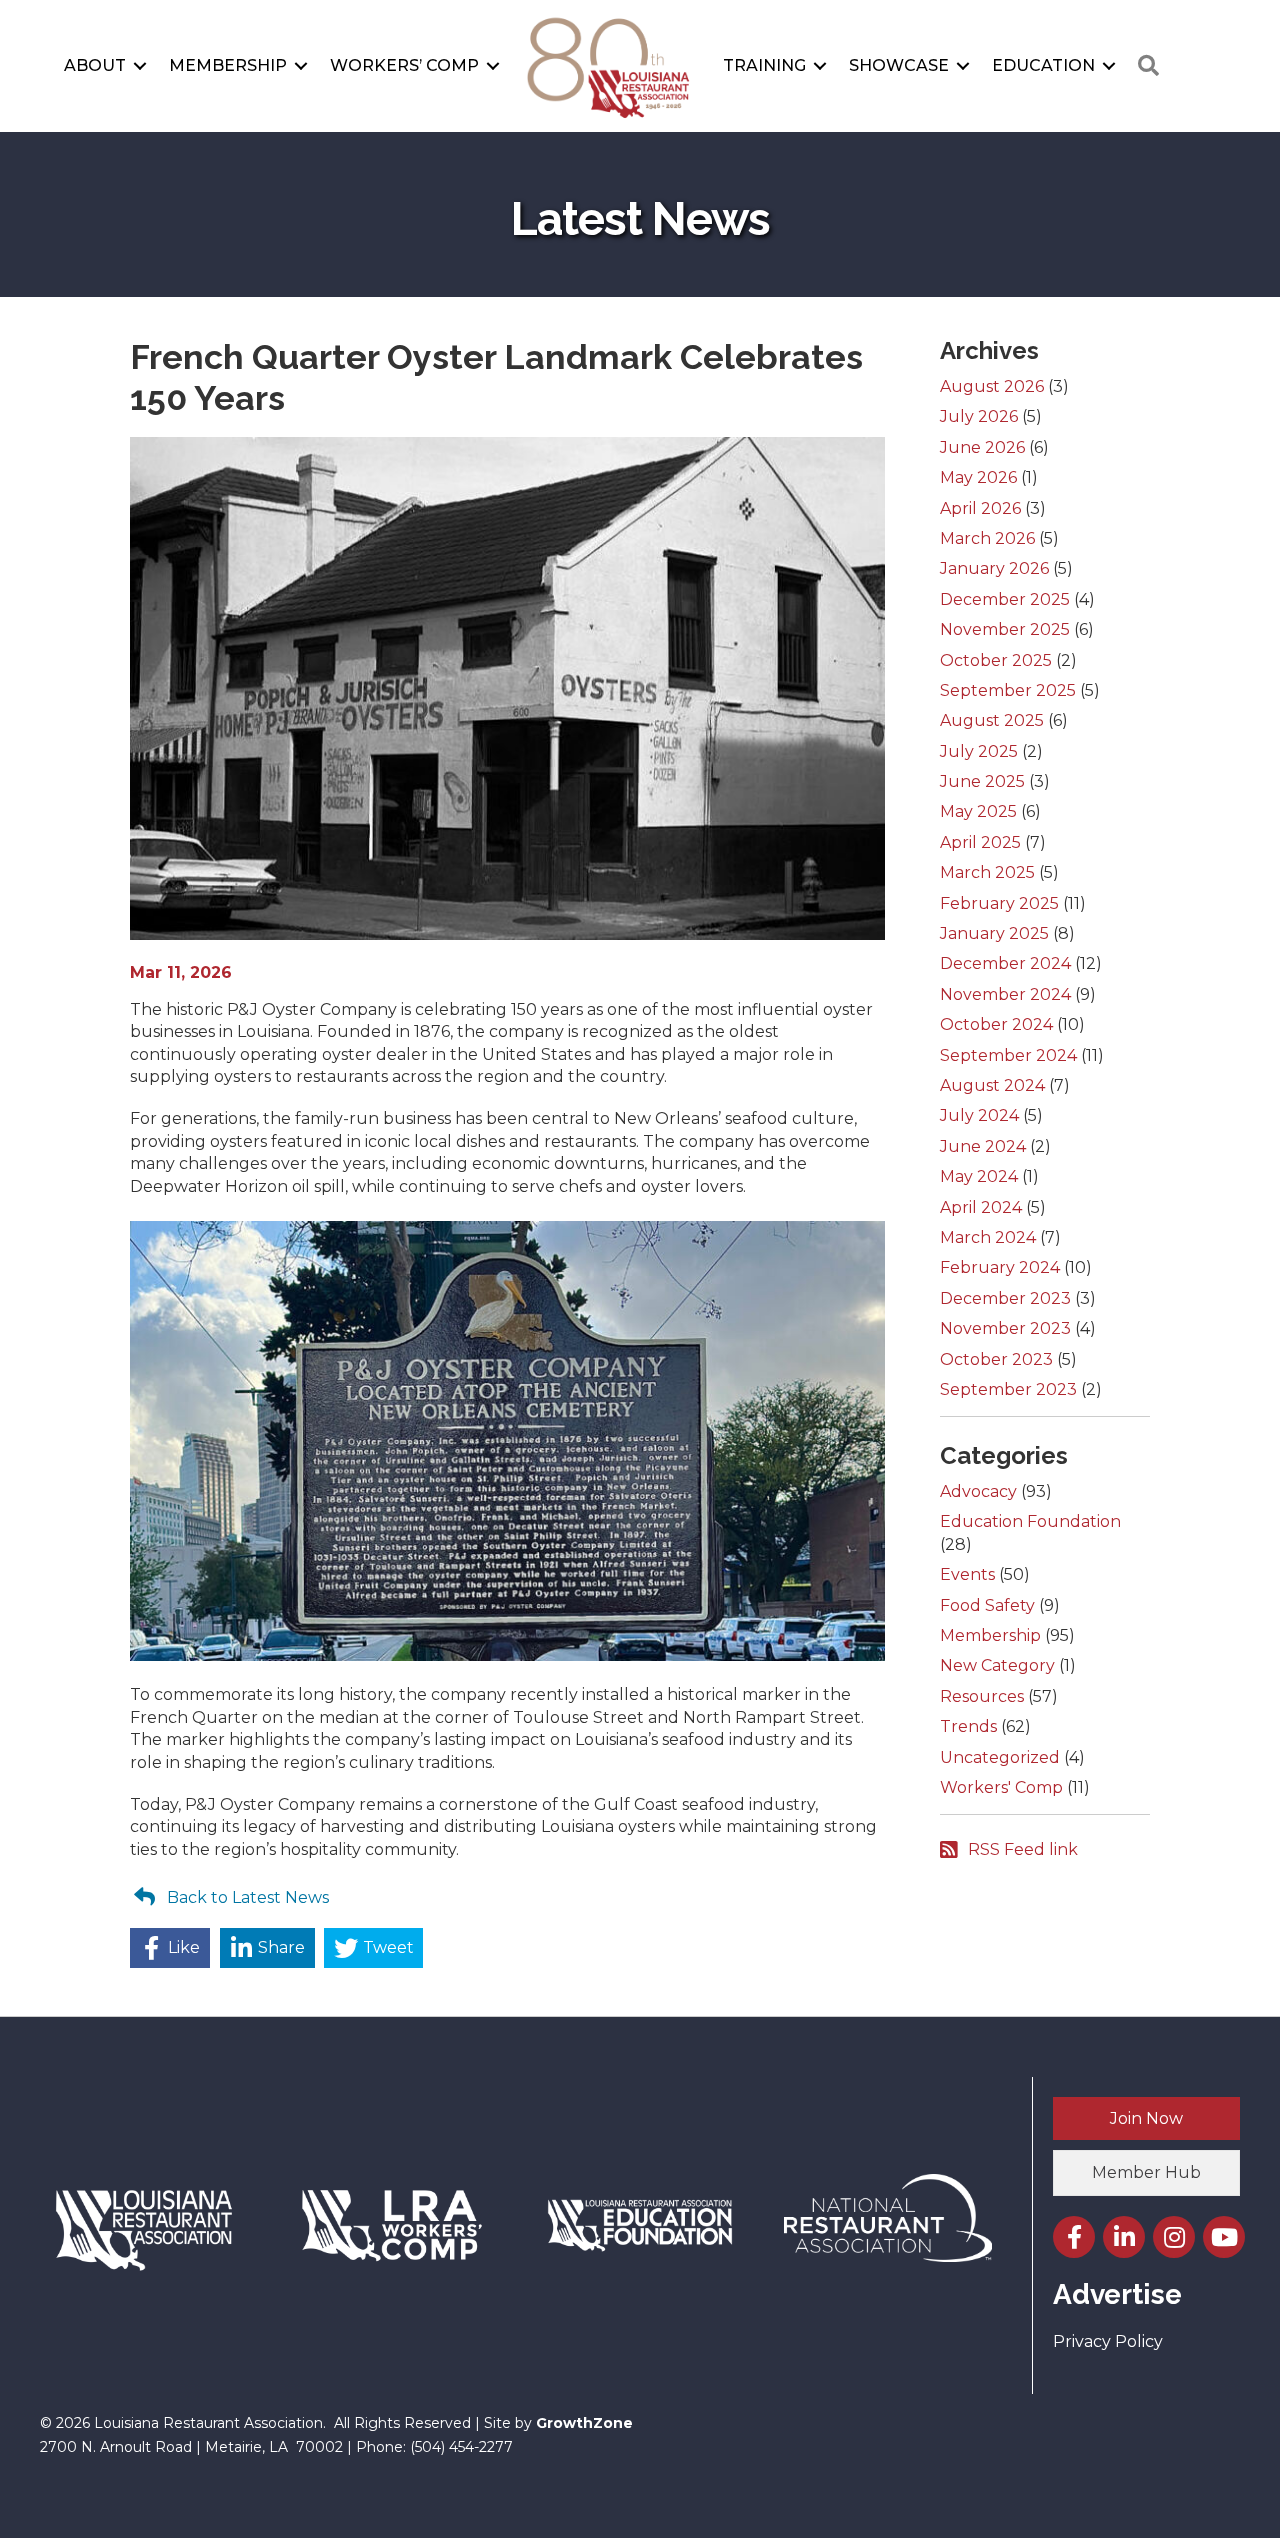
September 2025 (1008, 690)
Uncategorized (1000, 1757)
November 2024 (1005, 994)
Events (967, 1574)
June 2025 (982, 781)
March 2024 (988, 1237)
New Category (997, 1665)
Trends (968, 1726)
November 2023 (1005, 1328)
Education (1043, 65)
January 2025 (994, 933)
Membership (228, 65)
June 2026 (982, 447)
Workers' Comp (1001, 1787)
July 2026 (979, 416)
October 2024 (996, 1024)
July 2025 (979, 751)
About (95, 65)
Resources (982, 1696)
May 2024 (979, 1176)
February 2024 (1000, 1267)
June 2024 (983, 1146)
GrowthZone (584, 2423)
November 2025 (1005, 629)
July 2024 (979, 1115)
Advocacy (978, 1491)
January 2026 (994, 568)
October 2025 (996, 660)
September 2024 (1008, 1055)
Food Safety (987, 1605)
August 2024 (992, 1085)
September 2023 (1008, 1389)
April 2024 (981, 1207)
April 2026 (980, 508)
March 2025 (987, 872)
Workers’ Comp (404, 65)
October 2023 (996, 1359)
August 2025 (992, 720)
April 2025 (980, 842)
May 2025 (978, 811)
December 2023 (1005, 1298)
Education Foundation (1030, 1521)
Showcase (899, 65)
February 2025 (999, 903)
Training (764, 65)
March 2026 (987, 538)
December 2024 (1005, 963)
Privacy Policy (1108, 2341)
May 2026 (978, 477)
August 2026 (992, 386)
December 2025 (1005, 599)
